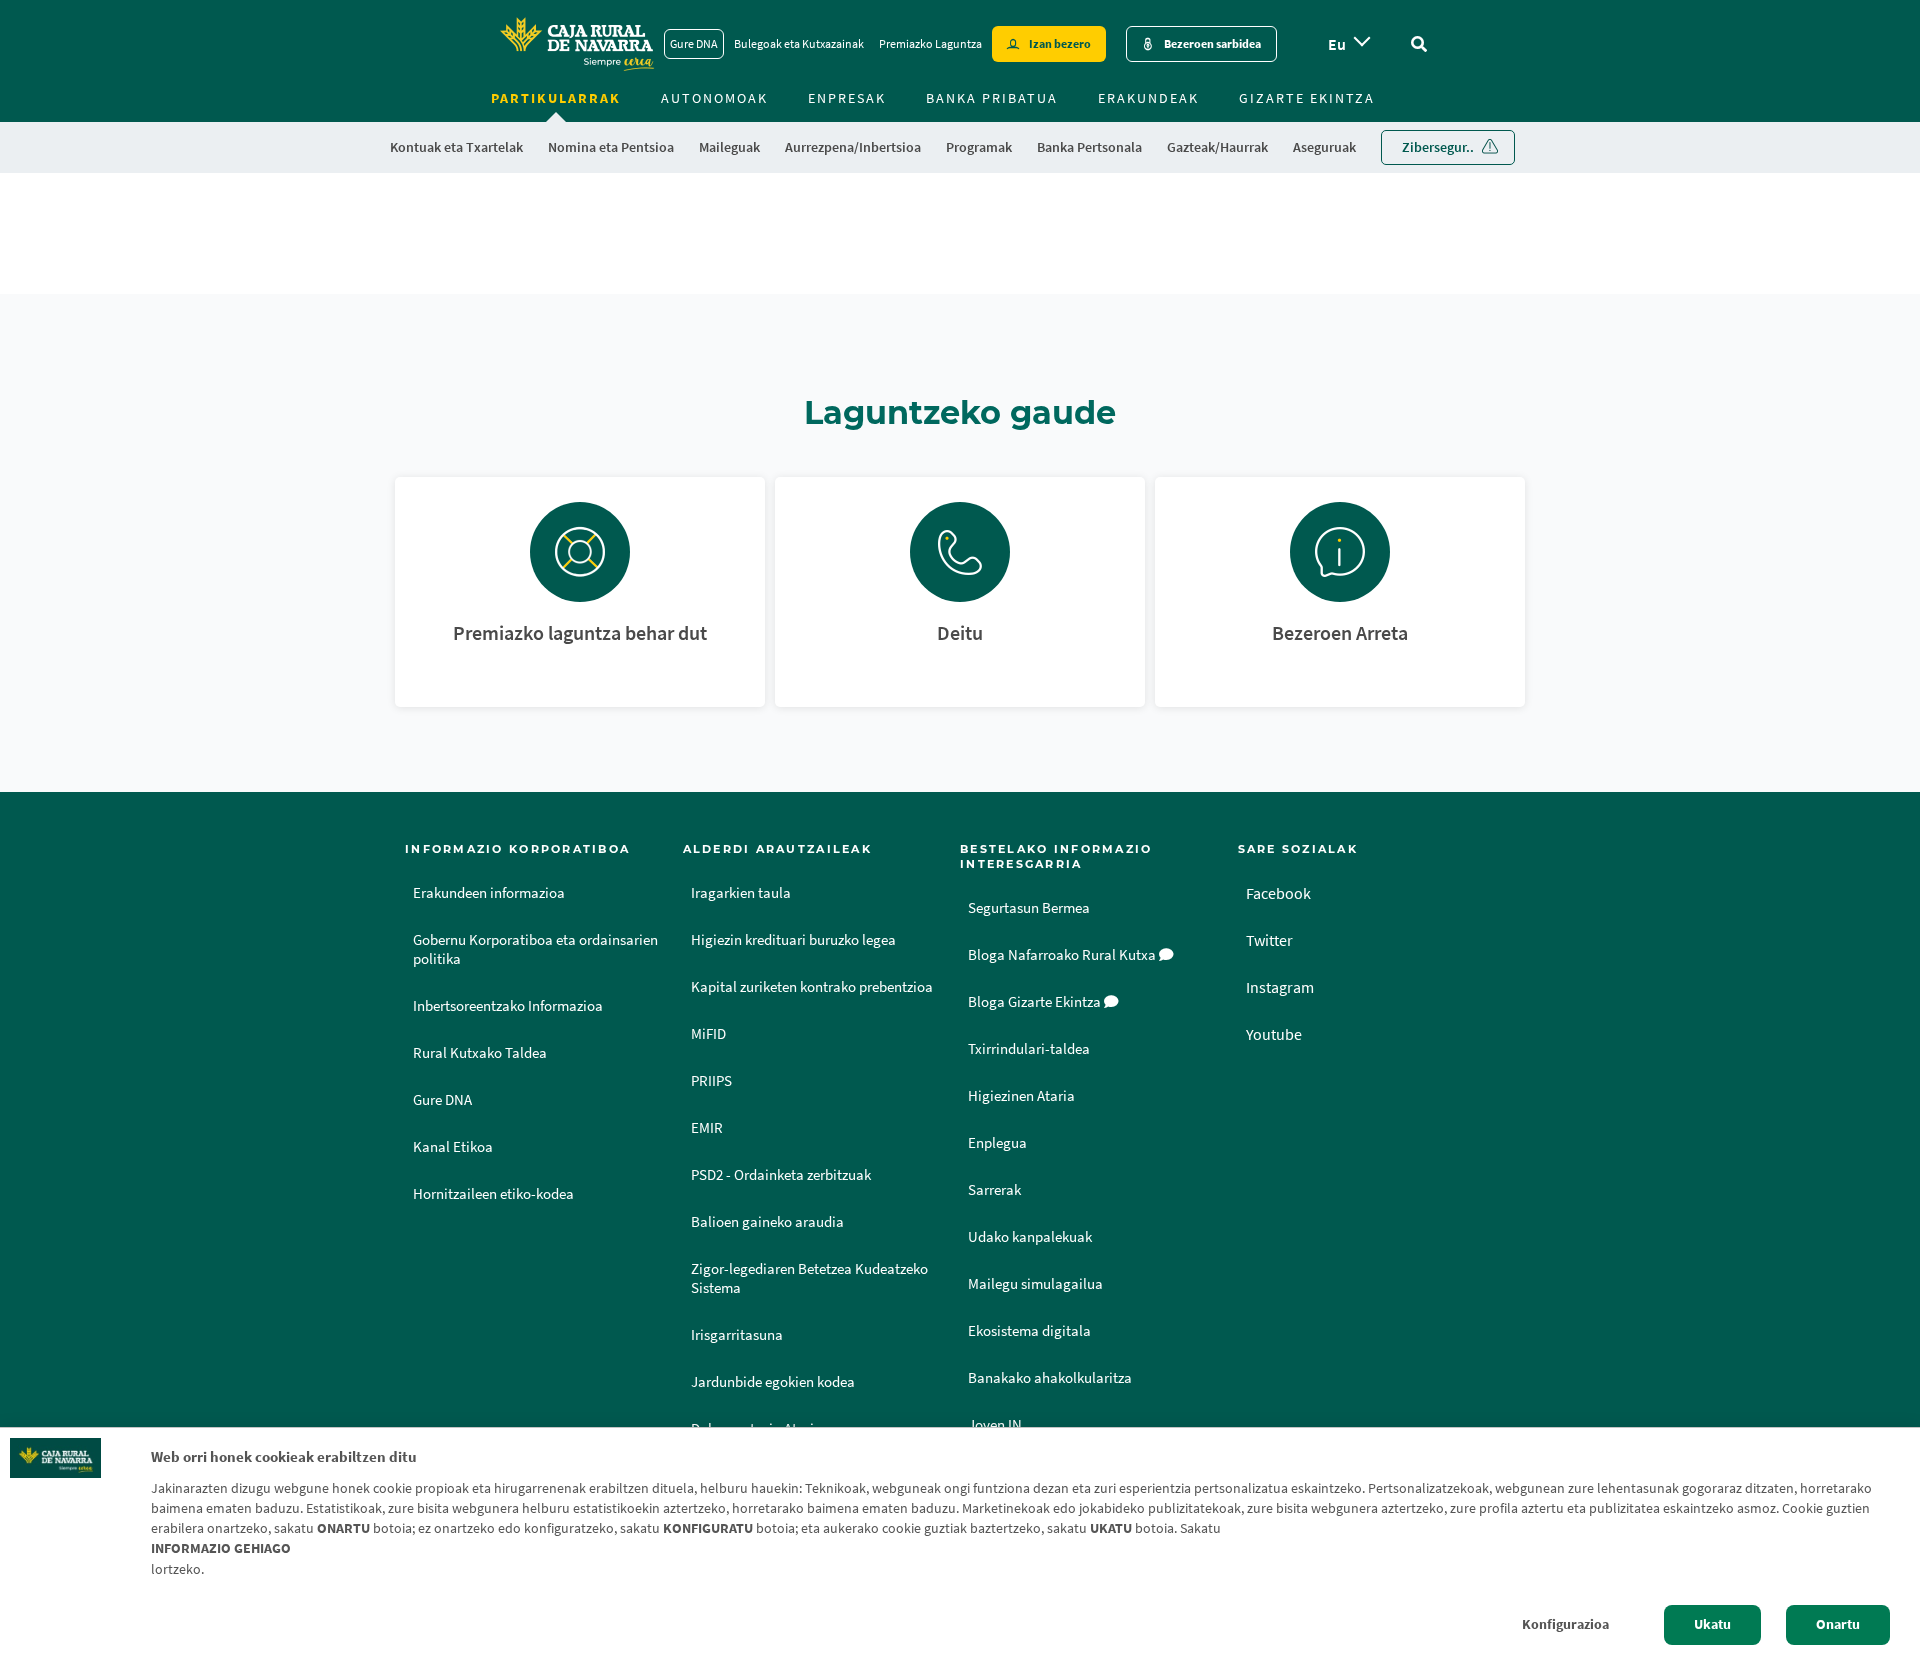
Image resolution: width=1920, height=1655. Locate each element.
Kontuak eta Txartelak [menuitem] (456, 147)
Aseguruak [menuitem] (1324, 147)
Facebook (1278, 893)
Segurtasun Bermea (1029, 908)
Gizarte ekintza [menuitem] (1307, 98)
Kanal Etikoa (453, 1147)
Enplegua (997, 1143)
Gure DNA (694, 43)
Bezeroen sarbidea (1212, 43)
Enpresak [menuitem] (847, 98)
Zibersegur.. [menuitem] (1438, 147)
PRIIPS (711, 1081)
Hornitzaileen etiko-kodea (493, 1194)
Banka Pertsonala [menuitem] (1089, 147)
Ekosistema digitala (1029, 1331)
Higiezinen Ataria (1021, 1096)
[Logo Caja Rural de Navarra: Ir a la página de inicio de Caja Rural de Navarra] (576, 44)
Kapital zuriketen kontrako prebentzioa (812, 987)
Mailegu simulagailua (1035, 1284)
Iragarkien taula (741, 893)
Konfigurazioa (1565, 1624)
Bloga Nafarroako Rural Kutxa (1063, 955)
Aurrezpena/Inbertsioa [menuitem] (853, 147)
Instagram (1280, 987)
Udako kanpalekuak (1030, 1237)
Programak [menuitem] (979, 147)
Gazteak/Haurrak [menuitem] (1217, 147)
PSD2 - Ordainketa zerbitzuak (781, 1175)
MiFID (708, 1034)
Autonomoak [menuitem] (714, 98)
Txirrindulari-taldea (1029, 1049)
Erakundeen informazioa (489, 893)
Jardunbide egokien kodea (773, 1382)
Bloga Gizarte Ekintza (1036, 1002)
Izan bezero (1060, 43)
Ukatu (1712, 1624)
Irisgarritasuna (737, 1335)
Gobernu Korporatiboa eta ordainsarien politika (535, 949)
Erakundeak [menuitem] (1148, 98)
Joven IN (995, 1425)
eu (1337, 44)
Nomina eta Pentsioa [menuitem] (611, 147)
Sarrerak (994, 1190)
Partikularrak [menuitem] (556, 98)
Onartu (1838, 1624)
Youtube (1274, 1034)
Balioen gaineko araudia (767, 1222)
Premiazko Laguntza (930, 43)
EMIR (707, 1128)
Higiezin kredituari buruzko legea (793, 940)
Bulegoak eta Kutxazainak (799, 43)
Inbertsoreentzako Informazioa (508, 1006)
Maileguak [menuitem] (729, 147)
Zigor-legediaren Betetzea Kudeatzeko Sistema (809, 1278)
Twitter (1269, 940)
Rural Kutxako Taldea (480, 1053)
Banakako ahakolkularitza (1050, 1378)
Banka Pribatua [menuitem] (992, 98)
